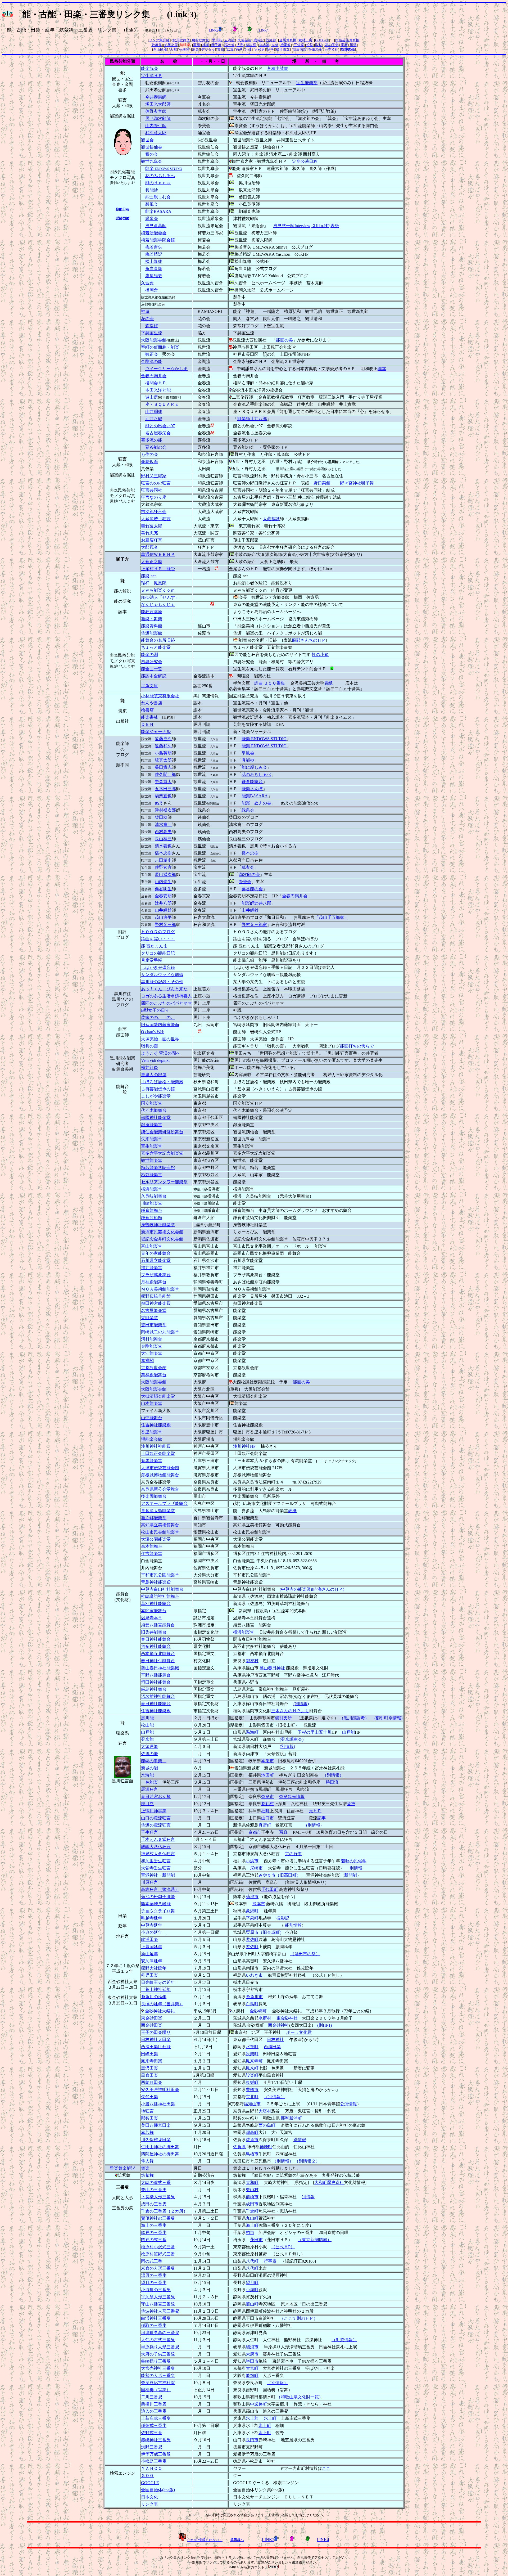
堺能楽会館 (152, 1439)
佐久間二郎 (165, 774)
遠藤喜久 (163, 739)
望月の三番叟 (154, 2283)
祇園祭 (286, 45)
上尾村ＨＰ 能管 (158, 569)
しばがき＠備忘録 (158, 967)
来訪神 (264, 45)
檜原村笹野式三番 (158, 2254)
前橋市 (252, 2197)
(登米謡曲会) (292, 1739)
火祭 (275, 45)
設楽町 (252, 2054)
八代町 (252, 2261)
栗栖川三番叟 (154, 2404)
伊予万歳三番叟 (156, 2454)
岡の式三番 (152, 2261)
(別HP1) (325, 2025)
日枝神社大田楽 (156, 2040)
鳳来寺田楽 (152, 2061)
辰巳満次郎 (165, 875)
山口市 (267, 1818)
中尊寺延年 (152, 1925)
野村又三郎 (165, 925)
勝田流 (332, 1782)
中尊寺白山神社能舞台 (162, 1589)
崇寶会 (245, 882)
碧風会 (152, 204)
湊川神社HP (244, 1446)
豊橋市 (252, 2090)
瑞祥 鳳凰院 (154, 583)
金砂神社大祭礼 (160, 2011)
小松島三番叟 (154, 2461)
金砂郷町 (258, 2011)
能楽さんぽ (252, 789)
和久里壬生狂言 (156, 1861)
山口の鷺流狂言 (156, 1818)
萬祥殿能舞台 (154, 1375)
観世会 (147, 140)
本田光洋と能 (158, 390)
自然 (239, 50)
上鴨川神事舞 (154, 1811)
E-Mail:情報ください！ (205, 2540)
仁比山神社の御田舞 (160, 2147)
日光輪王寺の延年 (158, 1982)
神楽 (206, 45)
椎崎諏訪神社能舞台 (160, 1596)
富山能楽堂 (152, 1246)
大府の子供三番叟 (158, 2354)
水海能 (147, 1775)
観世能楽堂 (152, 1160)
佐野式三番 (152, 2433)
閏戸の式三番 (154, 2240)
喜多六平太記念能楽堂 (162, 1153)
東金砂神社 (287, 2018)
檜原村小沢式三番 (158, 2247)
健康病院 (300, 50)
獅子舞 (216, 45)
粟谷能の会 (156, 447)
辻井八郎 (154, 419)
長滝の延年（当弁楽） (162, 2004)
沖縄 (248, 50)
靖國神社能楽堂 (156, 1118)
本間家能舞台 (154, 1611)
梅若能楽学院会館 (158, 240)
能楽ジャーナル (156, 732)
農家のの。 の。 (158, 1017)
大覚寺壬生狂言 (156, 1868)
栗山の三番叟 (154, 2190)
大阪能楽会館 (154, 340)
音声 (351, 1804)
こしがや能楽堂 (156, 1096)
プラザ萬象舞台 (156, 1275)
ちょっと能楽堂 (156, 647)
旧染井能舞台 (154, 1632)
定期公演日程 (305, 161)
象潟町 (252, 1911)
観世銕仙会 (152, 147)
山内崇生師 (156, 126)
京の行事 (293, 1854)
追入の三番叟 (154, 2411)
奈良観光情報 (292, 1797)
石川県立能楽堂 (156, 1260)
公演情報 (348, 2104)
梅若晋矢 (154, 247)
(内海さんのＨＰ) (328, 1589)
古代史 (260, 50)
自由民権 (160, 50)
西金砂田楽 (152, 2025)
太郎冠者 (149, 547)
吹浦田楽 (149, 1939)
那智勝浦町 (291, 2118)
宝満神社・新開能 (158, 1875)
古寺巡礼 (331, 50)
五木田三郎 (165, 789)
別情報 (356, 1868)
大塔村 (265, 2111)
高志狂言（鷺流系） (160, 1889)
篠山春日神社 (272, 1668)
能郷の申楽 (154, 1761)
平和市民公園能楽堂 (160, 1575)
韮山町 (252, 2304)
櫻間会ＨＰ (156, 383)
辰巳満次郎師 (158, 118)
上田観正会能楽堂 (158, 1453)
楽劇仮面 (149, 462)
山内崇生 (163, 882)
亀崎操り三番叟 (156, 2361)
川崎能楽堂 (152, 1203)
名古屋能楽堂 (154, 1311)
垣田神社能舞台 (156, 1682)
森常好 (152, 326)
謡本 (382, 369)
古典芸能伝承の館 (158, 1089)
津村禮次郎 (165, 810)
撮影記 (283, 1918)
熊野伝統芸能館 (156, 1296)
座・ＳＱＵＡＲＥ (162, 404)
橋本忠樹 (163, 853)
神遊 (145, 311)
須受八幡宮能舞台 (158, 1625)
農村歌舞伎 (200, 40)
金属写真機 (288, 40)
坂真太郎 (163, 760)
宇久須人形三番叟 (158, 2297)
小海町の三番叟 (156, 2290)
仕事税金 (315, 50)
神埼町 (266, 2147)
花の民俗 (332, 45)
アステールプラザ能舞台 (164, 1503)
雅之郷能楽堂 (154, 1518)
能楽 (164, 168)
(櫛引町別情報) (388, 1718)
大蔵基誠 (271, 519)
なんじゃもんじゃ (158, 604)
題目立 (147, 1804)
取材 (319, 45)
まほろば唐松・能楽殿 (162, 1082)
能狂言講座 (152, 612)
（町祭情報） (344, 2340)
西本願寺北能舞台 (158, 1654)
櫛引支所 (283, 1718)
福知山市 (252, 2104)
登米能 (147, 1739)
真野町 (265, 1825)
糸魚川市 (254, 1997)
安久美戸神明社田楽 (160, 2090)
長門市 (252, 2440)
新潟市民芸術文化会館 (162, 1232)
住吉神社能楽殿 (156, 1425)
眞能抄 (152, 190)
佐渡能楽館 (152, 633)
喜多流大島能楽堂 (158, 1511)
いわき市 (254, 1975)
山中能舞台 (152, 1418)
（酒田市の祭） (305, 1954)
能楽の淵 (149, 655)
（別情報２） (307, 2161)
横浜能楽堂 (152, 1189)
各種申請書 (278, 68)
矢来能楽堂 (152, 1139)
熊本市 (259, 1904)
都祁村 (252, 1661)
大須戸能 (149, 1746)
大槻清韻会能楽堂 (158, 1396)
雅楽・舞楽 (152, 619)
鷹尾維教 (154, 276)
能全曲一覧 (152, 669)
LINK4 (264, 30)
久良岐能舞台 (154, 1196)
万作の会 (149, 454)
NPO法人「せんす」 (160, 597)
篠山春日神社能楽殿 (160, 1668)
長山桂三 (163, 839)
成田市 (252, 2204)
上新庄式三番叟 (156, 2418)
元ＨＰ (315, 1811)
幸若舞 (147, 2132)
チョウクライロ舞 (158, 1911)
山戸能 (147, 1732)
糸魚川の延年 (154, 1997)
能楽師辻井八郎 (252, 419)
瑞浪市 (252, 2347)
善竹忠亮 (149, 533)
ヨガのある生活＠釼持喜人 (166, 996)
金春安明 (163, 896)
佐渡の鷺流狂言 (156, 1825)
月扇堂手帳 (152, 960)
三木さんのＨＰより (290, 1711)
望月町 (252, 2283)
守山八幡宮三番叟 (158, 2304)
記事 (321, 1818)
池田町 (267, 1775)
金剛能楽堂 (152, 1346)
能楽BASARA (158, 211)
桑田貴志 (163, 767)
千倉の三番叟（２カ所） (164, 2211)
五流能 (230, 40)
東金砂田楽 (152, 2018)
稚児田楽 (149, 1975)
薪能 (197, 45)
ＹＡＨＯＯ (152, 2468)
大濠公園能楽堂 (156, 1539)
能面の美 (284, 340)
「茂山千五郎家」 (332, 917)
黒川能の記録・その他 (162, 982)
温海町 (252, 1732)
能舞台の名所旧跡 (158, 640)
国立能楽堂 (152, 1103)
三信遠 (299, 45)
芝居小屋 (171, 45)
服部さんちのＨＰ (309, 640)
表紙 (335, 226)
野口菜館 (322, 483)
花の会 (147, 319)
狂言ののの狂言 (156, 483)
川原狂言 (149, 1882)
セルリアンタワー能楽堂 (164, 1182)
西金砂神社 (279, 2025)
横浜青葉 (283, 50)
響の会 (152, 154)
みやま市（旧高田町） (280, 1875)
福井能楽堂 (152, 1268)
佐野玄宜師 (156, 111)
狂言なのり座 (154, 497)
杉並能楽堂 (152, 1175)
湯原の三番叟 (154, 2275)
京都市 (255, 1832)
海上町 (252, 2225)
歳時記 (259, 40)
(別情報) (301, 1704)
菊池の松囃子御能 (158, 1897)
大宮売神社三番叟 (158, 2368)
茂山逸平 (163, 917)
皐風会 (248, 753)
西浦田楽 (272, 2047)
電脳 (220, 50)
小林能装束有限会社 (160, 696)
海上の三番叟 (154, 2225)
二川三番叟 (152, 2397)
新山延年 (149, 1954)
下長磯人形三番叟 (158, 2197)
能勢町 (252, 2375)
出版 (196, 50)
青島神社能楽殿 (156, 1582)
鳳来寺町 (254, 2061)
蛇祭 (310, 45)
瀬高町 (252, 2132)
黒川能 (217, 40)
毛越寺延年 (152, 1918)
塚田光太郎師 (158, 104)
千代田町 (270, 1889)
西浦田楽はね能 (156, 2047)
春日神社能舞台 (156, 1639)
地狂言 (147, 2111)
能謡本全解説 (154, 676)
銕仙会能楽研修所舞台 (162, 1132)
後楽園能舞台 (154, 1496)
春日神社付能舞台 (158, 1661)
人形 (240, 45)
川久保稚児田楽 (156, 2140)
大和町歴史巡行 (329, 2182)
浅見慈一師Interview (292, 226)
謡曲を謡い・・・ (158, 939)
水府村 (265, 2018)
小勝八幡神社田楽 (158, 2104)
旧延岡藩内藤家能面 (160, 1025)
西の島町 (267, 2125)
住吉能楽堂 (152, 1554)
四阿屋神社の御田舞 (160, 2154)
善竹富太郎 (152, 526)
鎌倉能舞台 (252, 782)
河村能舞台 (152, 1339)
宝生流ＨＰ (152, 76)
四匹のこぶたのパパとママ (166, 1003)
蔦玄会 (248, 867)
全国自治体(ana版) (158, 2490)
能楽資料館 (152, 626)
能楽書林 (149, 717)
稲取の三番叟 (154, 2325)
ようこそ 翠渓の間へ (161, 1053)
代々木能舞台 (154, 1110)
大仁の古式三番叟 (158, 2340)
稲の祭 (230, 45)
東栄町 (252, 2082)
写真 (230, 50)
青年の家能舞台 (156, 1253)
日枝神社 (275, 2040)
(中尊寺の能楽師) (296, 1589)
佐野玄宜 (163, 867)
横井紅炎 (149, 1067)
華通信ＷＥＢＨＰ (158, 554)
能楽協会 (149, 68)
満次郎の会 (249, 875)
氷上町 (270, 2418)
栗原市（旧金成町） (265, 1932)
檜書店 (147, 710)
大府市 (252, 2354)
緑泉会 (152, 219)
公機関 (184, 50)
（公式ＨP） (283, 2247)
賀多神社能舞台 (156, 1646)
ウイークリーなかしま (166, 369)
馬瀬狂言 (149, 1789)
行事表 (270, 2261)
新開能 (351, 1875)
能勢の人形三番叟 (158, 2375)
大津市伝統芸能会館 (160, 1468)
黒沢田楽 (149, 2068)
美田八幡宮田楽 (156, 2125)
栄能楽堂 (149, 1318)
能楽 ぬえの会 (256, 803)
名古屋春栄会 (158, 433)
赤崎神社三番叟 (156, 2440)
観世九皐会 (152, 161)
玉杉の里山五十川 (315, 1732)
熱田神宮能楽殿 (156, 1303)
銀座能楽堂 (152, 1125)
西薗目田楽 (152, 2082)
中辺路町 (258, 2404)
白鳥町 (252, 2004)
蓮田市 (256, 2240)
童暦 (344, 45)
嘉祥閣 (147, 1361)
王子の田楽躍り (156, 2032)
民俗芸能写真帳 (347, 40)
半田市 (252, 2361)
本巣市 (267, 1761)
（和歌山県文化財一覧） (300, 2397)
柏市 (250, 2233)
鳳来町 (252, 2068)
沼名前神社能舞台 (158, 1696)
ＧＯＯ (147, 2476)
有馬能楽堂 (152, 1461)
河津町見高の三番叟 (160, 2333)
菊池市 (252, 1897)
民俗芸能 (244, 40)
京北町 (252, 2097)
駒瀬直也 (163, 796)
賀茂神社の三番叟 (158, 2218)
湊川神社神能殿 (156, 1446)
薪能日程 (123, 209)
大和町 (252, 2182)
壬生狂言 (149, 1832)
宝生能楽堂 (307, 83)
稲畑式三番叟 (154, 2426)
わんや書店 (152, 703)
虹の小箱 (320, 655)
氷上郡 (252, 2418)
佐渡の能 (149, 1754)
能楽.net (148, 576)
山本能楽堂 (152, 1403)
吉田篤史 (163, 860)
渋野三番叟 (152, 2447)
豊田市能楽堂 (154, 1325)
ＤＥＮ (147, 724)
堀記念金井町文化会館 (162, 1239)
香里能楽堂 (152, 1432)
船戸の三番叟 (154, 2233)
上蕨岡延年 (152, 1947)
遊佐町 (252, 1939)
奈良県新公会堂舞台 (160, 1489)
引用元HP (320, 226)
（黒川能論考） (354, 1718)
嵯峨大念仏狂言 (156, 1847)
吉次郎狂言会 (154, 512)
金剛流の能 (152, 361)
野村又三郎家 (154, 476)
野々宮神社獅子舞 (357, 483)
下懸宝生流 (152, 333)
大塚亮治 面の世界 (160, 1039)
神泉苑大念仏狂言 (158, 1854)
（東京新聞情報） (315, 2240)
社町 (265, 1811)
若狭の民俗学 (354, 1861)
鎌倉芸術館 (152, 1218)
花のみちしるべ (160, 176)
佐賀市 (252, 2140)
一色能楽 (149, 1782)
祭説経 (251, 45)
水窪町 (252, 2047)
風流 (353, 45)
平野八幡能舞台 (156, 1675)
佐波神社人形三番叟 (160, 2311)
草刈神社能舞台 (156, 1604)
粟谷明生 (163, 889)
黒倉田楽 (149, 2075)
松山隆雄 (154, 261)
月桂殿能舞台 (154, 1282)
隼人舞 (147, 2161)
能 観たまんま (154, 946)
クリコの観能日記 (158, 953)
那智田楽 (149, 2118)
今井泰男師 (156, 97)
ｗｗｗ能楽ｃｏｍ (158, 590)
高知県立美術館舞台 (160, 1525)
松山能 (147, 1725)
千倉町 (252, 2211)
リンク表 (149, 2504)
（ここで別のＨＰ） (299, 2318)
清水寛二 (163, 824)
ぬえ (159, 803)
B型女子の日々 (155, 1010)
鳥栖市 (252, 2154)
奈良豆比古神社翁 (158, 2383)
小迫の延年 (154, 1932)
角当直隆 (154, 269)
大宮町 (252, 2368)
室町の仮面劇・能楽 (160, 347)
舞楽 (145, 2168)
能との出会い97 (160, 426)
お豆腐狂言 (152, 540)
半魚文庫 (149, 686)
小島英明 (163, 753)
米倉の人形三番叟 (158, 2268)
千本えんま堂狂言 (158, 1839)
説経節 (271, 40)
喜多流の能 (152, 440)
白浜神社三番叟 (156, 2318)
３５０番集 (274, 683)
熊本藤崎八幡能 (156, 1904)
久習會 (147, 283)
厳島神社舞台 (154, 1689)
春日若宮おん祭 (156, 1797)
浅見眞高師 (156, 226)
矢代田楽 (149, 2097)
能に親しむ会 (158, 197)
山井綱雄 (154, 412)
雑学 (270, 50)
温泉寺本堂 (152, 1618)
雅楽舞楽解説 (123, 2168)
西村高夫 (163, 832)
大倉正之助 (152, 562)
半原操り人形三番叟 (160, 2347)
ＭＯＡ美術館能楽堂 (160, 1289)
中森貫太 (163, 782)
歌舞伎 (157, 45)
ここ (326, 2468)
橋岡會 (152, 290)
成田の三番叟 (154, 2204)
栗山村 (252, 2190)
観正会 (152, 354)
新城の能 (149, 1768)
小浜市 (252, 1861)
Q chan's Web (153, 1032)
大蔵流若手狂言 (156, 519)
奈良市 (267, 1797)
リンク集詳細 (159, 40)
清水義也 (163, 846)
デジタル (208, 50)
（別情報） (333, 1775)
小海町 (252, 2290)
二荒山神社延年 (156, 1990)
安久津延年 (152, 1961)
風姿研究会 (152, 662)
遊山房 (152, 397)
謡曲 (258, 683)
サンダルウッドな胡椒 (162, 975)
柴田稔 (161, 817)
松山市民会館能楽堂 (160, 1532)
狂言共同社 (152, 490)
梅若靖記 (154, 254)
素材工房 (305, 40)
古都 (173, 50)
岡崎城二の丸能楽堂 (160, 1332)
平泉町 (252, 1918)
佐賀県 (239, 2147)
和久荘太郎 (156, 133)
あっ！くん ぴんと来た (164, 989)
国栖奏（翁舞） (156, 2390)
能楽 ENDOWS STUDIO (264, 739)
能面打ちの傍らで (357, 1046)
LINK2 (214, 30)
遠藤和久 (163, 746)
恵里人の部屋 (154, 1075)
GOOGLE (322, 40)
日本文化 (149, 2497)
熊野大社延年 (154, 1968)
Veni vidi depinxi (155, 1060)
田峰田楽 (149, 2054)
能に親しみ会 (254, 767)
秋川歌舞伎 (181, 40)
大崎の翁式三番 (156, 2182)
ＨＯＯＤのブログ (158, 932)
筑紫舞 (147, 2175)
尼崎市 (256, 1868)
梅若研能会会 (154, 233)
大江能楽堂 (152, 1353)
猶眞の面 (149, 1046)
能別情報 (293, 1925)
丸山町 (252, 2218)
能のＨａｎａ (158, 183)
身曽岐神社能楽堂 (158, 1225)
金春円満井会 (154, 376)
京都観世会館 (154, 1368)
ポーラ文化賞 (299, 2032)
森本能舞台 (152, 1546)
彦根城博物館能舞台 (160, 1475)
